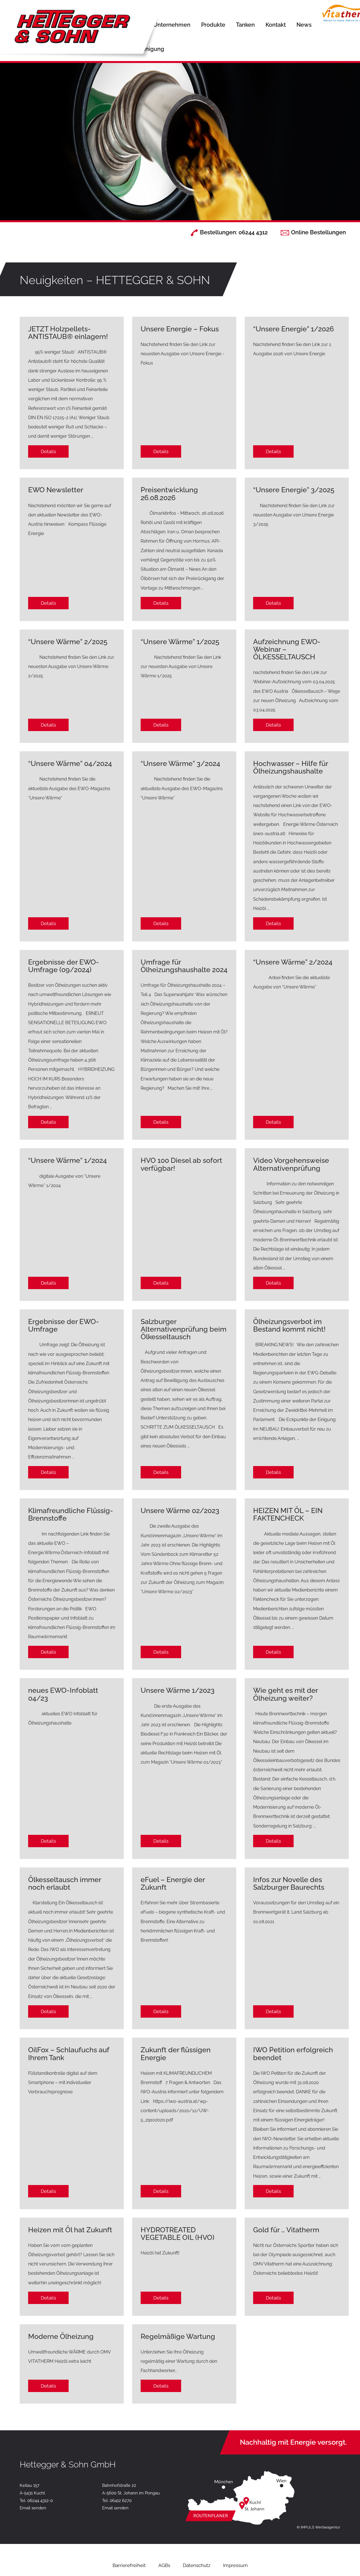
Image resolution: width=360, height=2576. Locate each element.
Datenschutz (197, 2565)
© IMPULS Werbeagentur (319, 2527)
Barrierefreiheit (129, 2565)
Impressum (235, 2565)
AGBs (164, 2565)
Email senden (33, 2508)
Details (48, 451)
